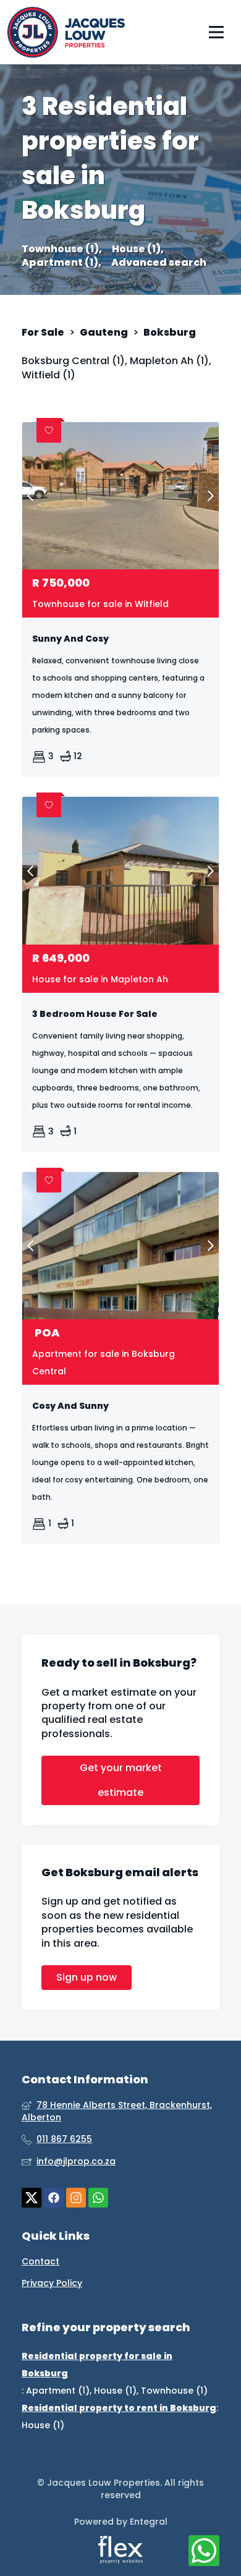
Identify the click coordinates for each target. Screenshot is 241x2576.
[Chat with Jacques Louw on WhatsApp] (204, 2551)
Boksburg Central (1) (73, 361)
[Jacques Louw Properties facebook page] (54, 2198)
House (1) (115, 2391)
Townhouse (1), (62, 249)
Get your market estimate (121, 1780)
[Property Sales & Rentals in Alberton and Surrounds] (66, 32)
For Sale (43, 333)
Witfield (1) (49, 375)
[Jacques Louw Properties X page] (32, 2198)
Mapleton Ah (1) (169, 361)
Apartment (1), (61, 263)
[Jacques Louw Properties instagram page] (76, 2198)
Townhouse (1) (174, 2391)
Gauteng (104, 333)
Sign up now (87, 1977)
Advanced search (159, 263)
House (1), (138, 249)
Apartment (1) (58, 2391)
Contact (40, 2262)
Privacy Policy (52, 2283)
